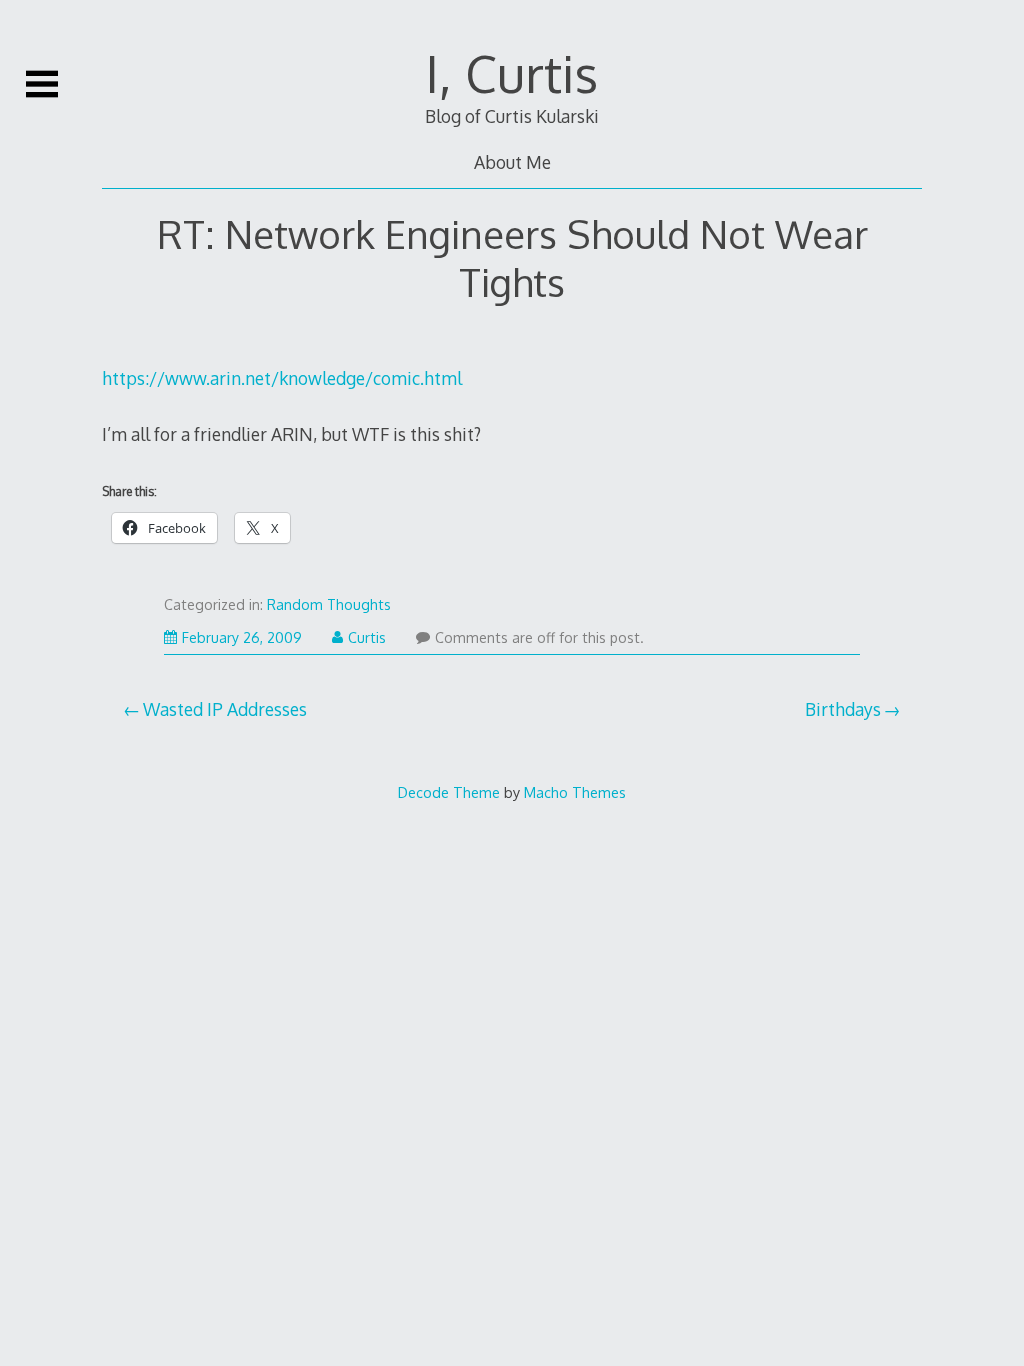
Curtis (367, 637)
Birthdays (843, 709)
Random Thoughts (329, 604)
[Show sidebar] (42, 84)
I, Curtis (512, 73)
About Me (512, 162)
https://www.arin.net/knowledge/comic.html (282, 378)
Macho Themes (575, 792)
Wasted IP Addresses (225, 709)
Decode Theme (449, 792)
